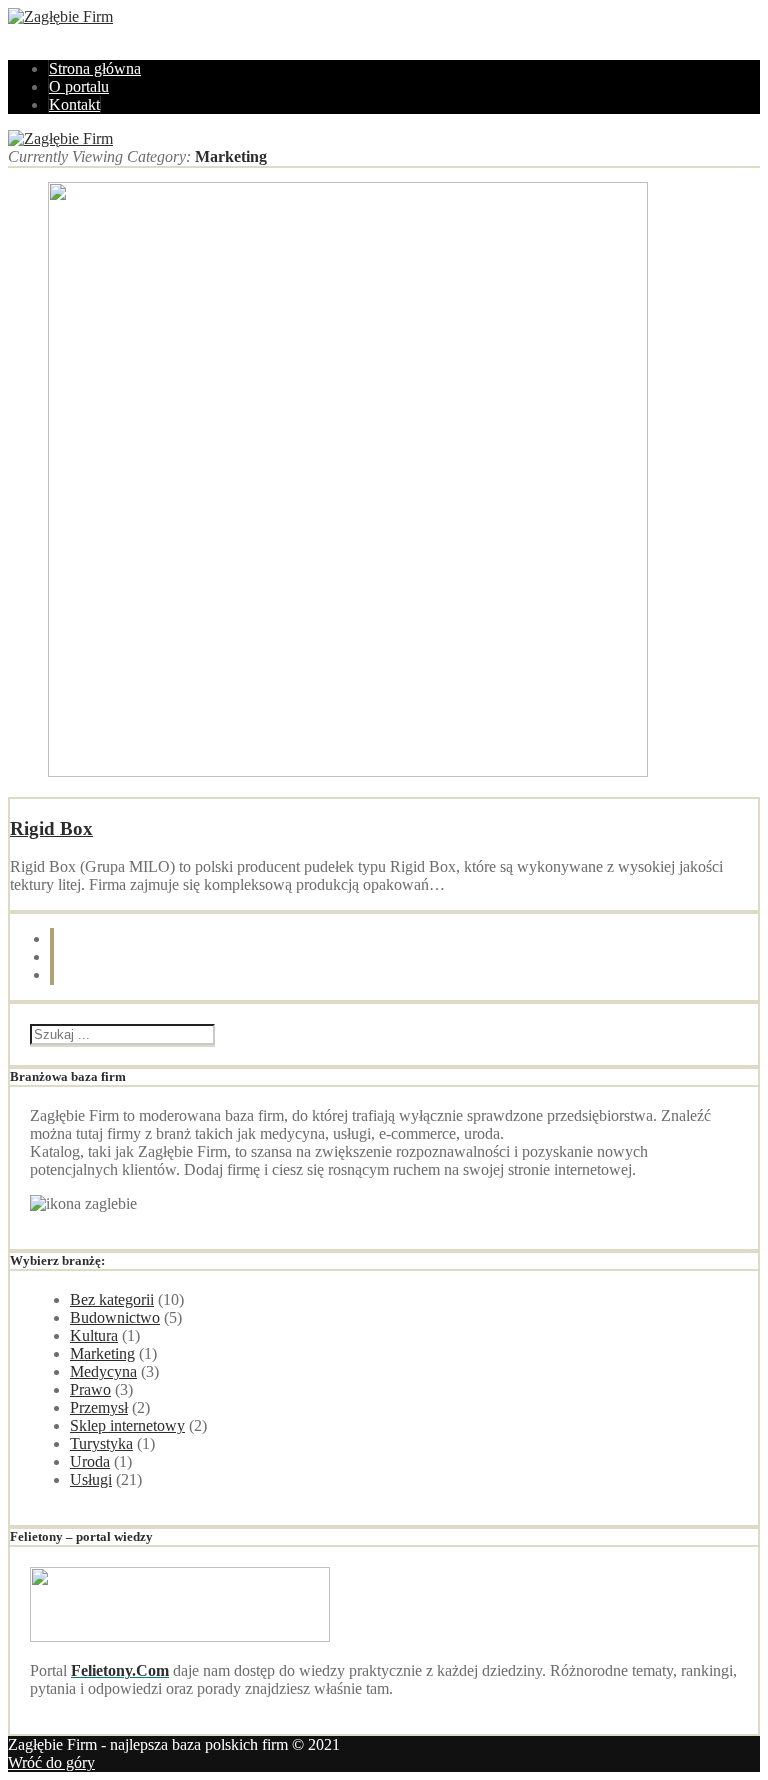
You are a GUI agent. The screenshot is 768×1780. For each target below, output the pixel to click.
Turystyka (101, 1443)
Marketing (102, 1353)
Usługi (91, 1479)
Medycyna (103, 1371)
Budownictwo (115, 1317)
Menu (26, 34)
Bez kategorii (112, 1299)
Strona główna (95, 68)
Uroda (90, 1461)
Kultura (94, 1335)
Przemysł (99, 1407)
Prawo (90, 1389)
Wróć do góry (51, 1762)
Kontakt (74, 104)
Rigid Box (51, 828)
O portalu (79, 86)
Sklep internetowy (127, 1425)
